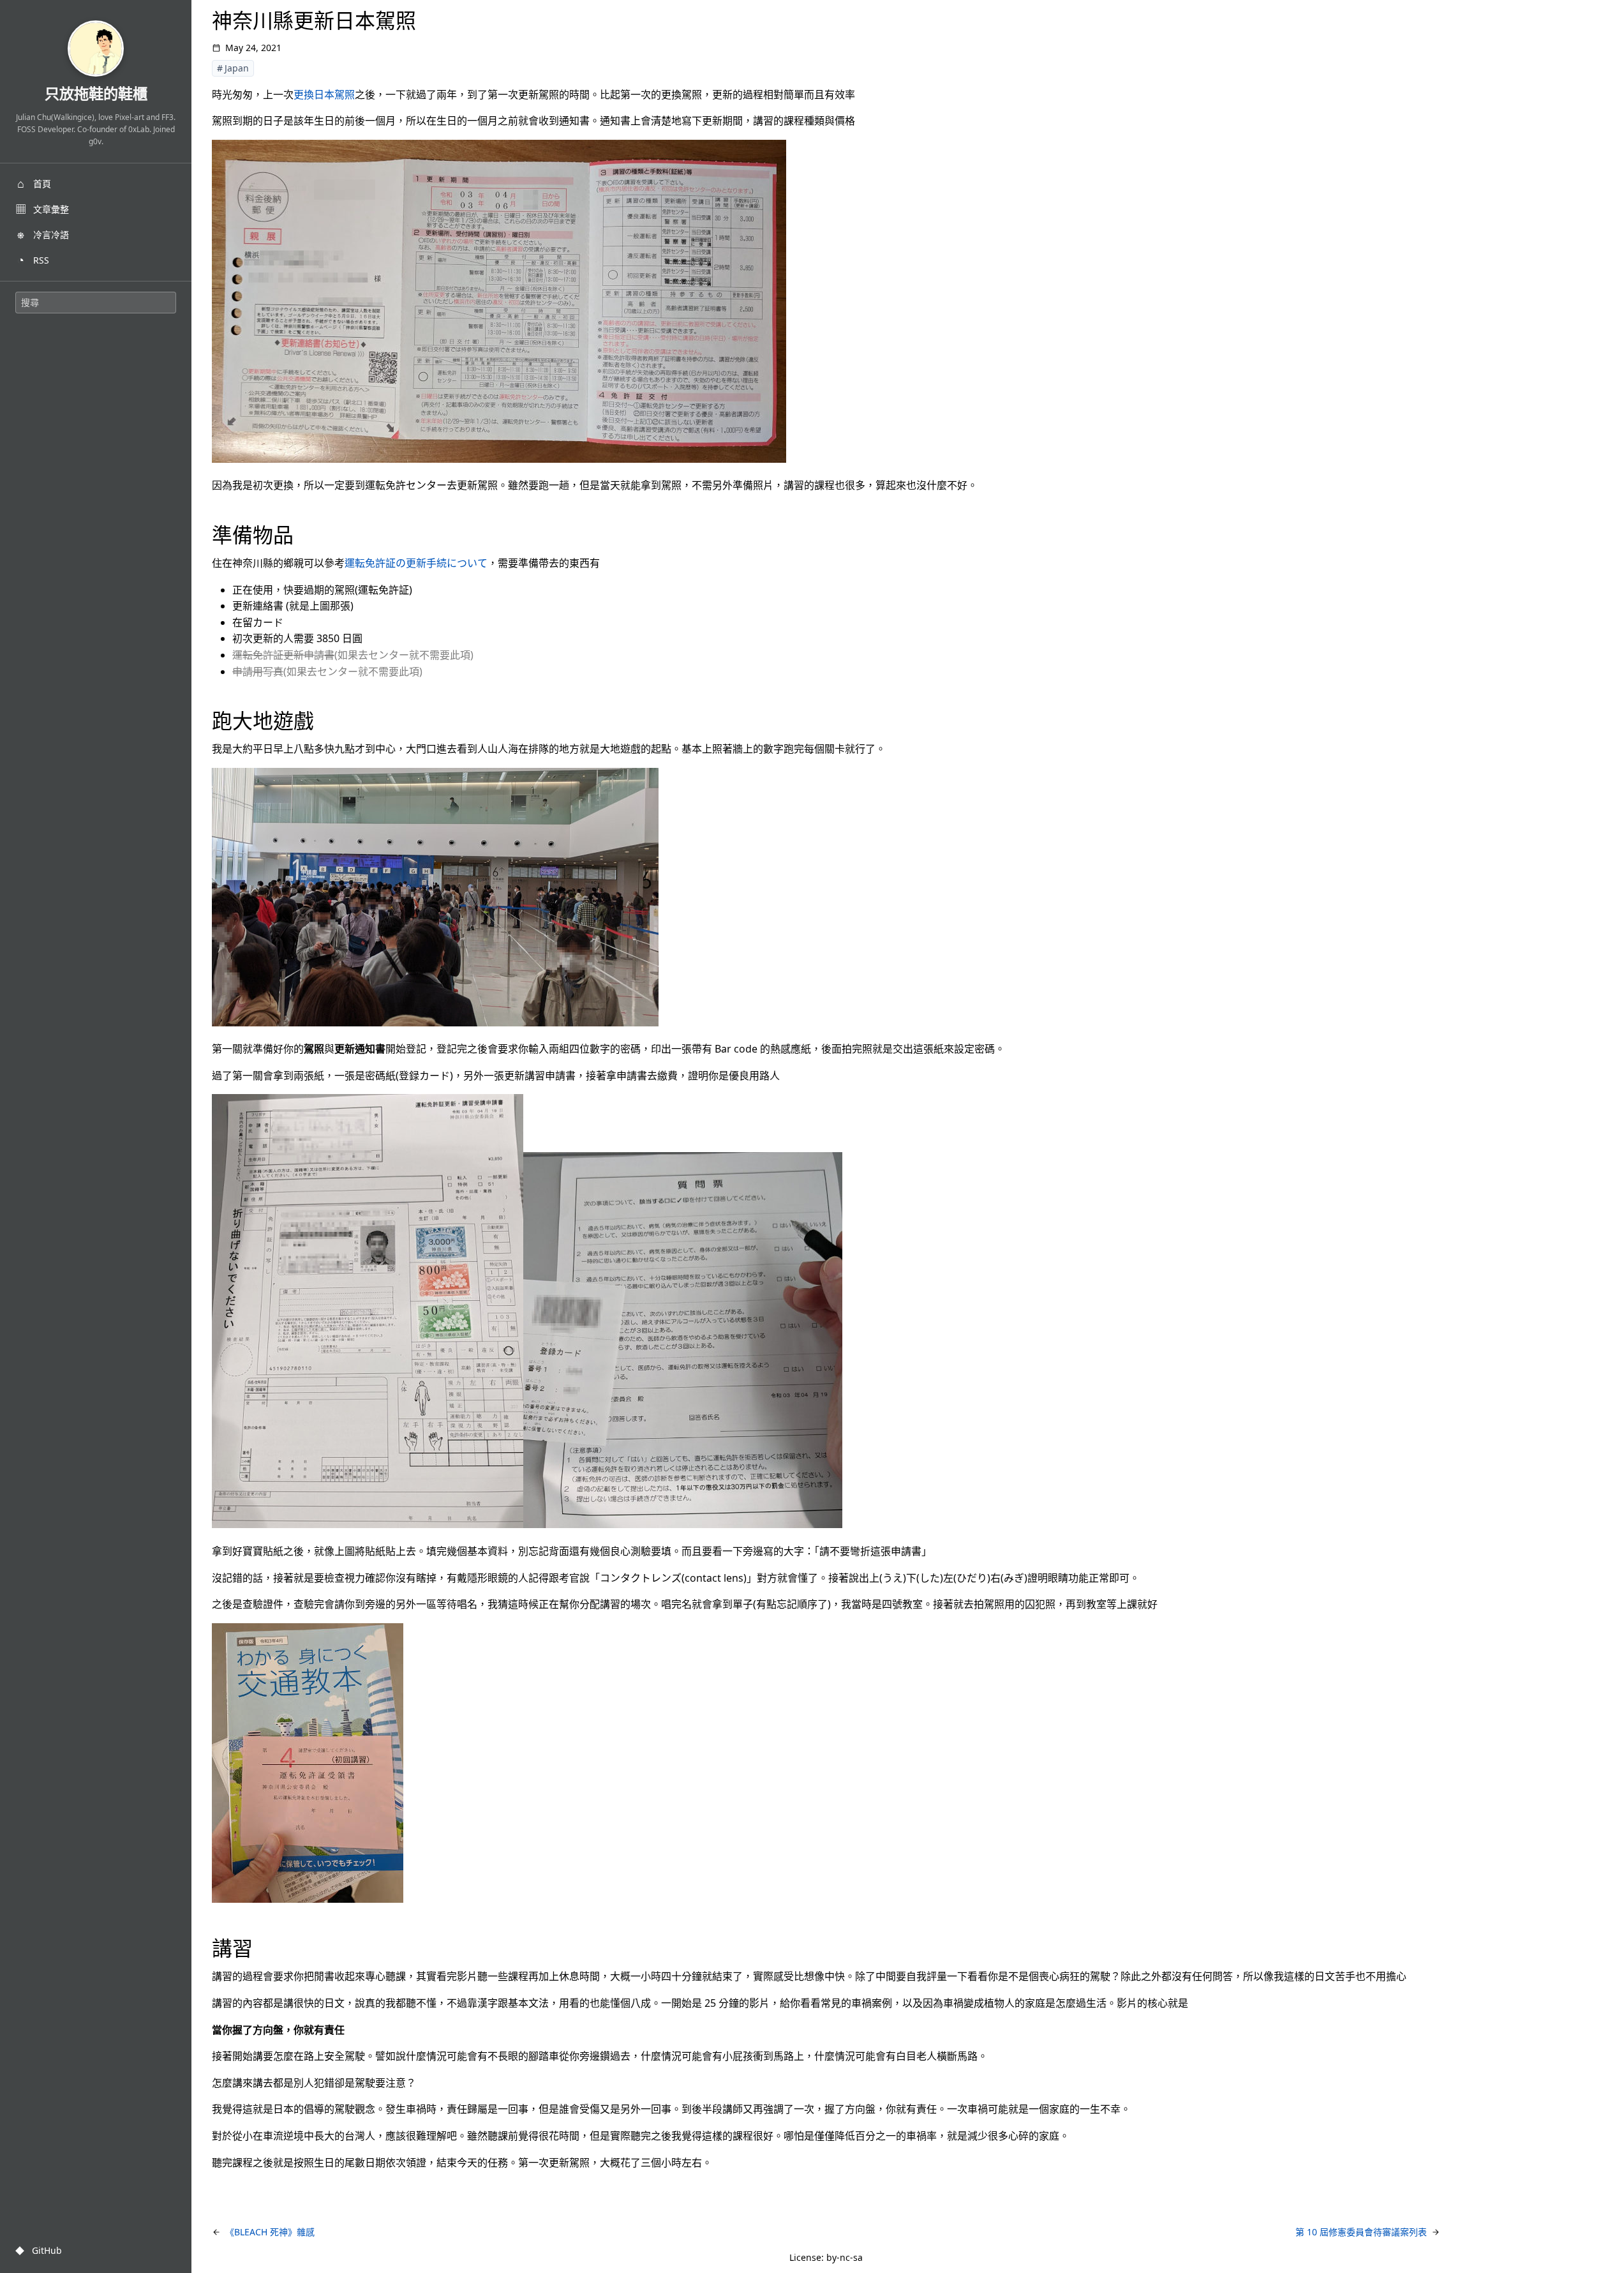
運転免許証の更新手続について (416, 563)
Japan (237, 68)
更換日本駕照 (324, 94)
